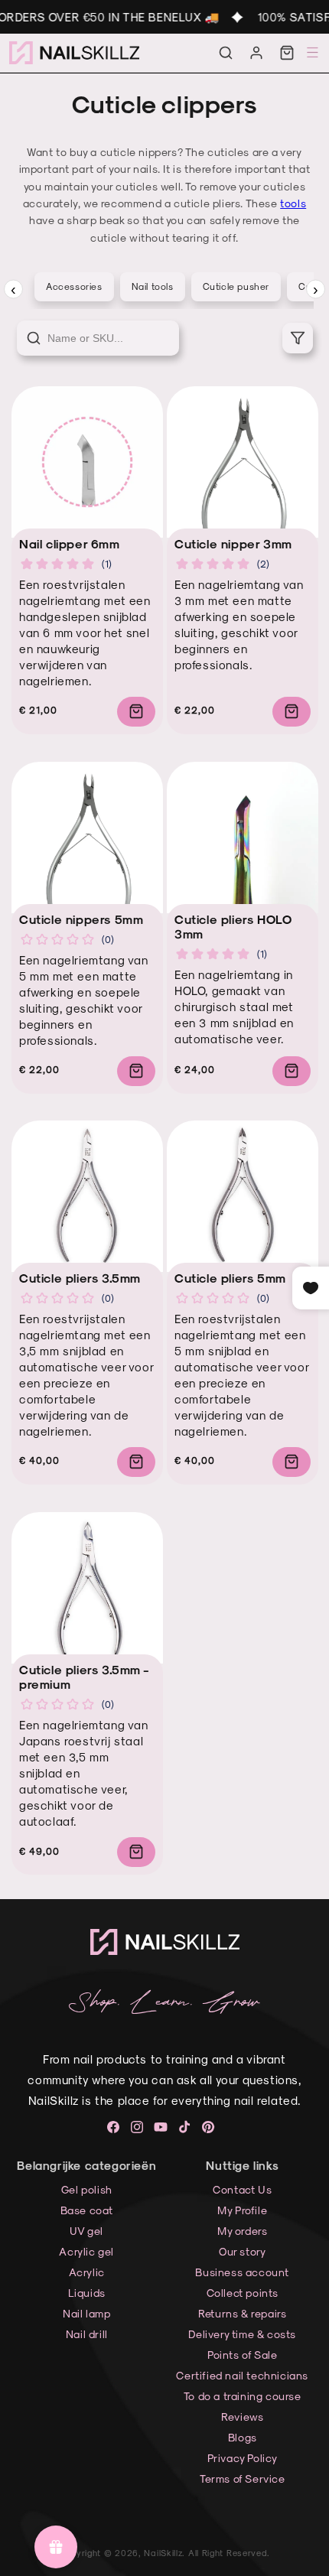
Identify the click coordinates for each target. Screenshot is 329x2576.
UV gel (86, 2231)
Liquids (87, 2293)
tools (293, 203)
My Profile (242, 2210)
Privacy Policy (243, 2458)
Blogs (243, 2437)
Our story (242, 2251)
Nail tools (153, 286)
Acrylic (87, 2272)
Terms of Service (243, 2478)
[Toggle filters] (298, 338)
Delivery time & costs (242, 2334)
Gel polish (87, 2189)
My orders (242, 2231)
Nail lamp (86, 2313)
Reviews (242, 2417)
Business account (242, 2272)
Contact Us (242, 2189)
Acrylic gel (86, 2251)
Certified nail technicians (242, 2375)
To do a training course (243, 2396)
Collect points (243, 2293)
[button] (226, 53)
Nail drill (87, 2334)
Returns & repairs (242, 2313)
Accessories (74, 286)
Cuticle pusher (236, 286)
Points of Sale (242, 2355)
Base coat (87, 2210)
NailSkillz (163, 2553)
